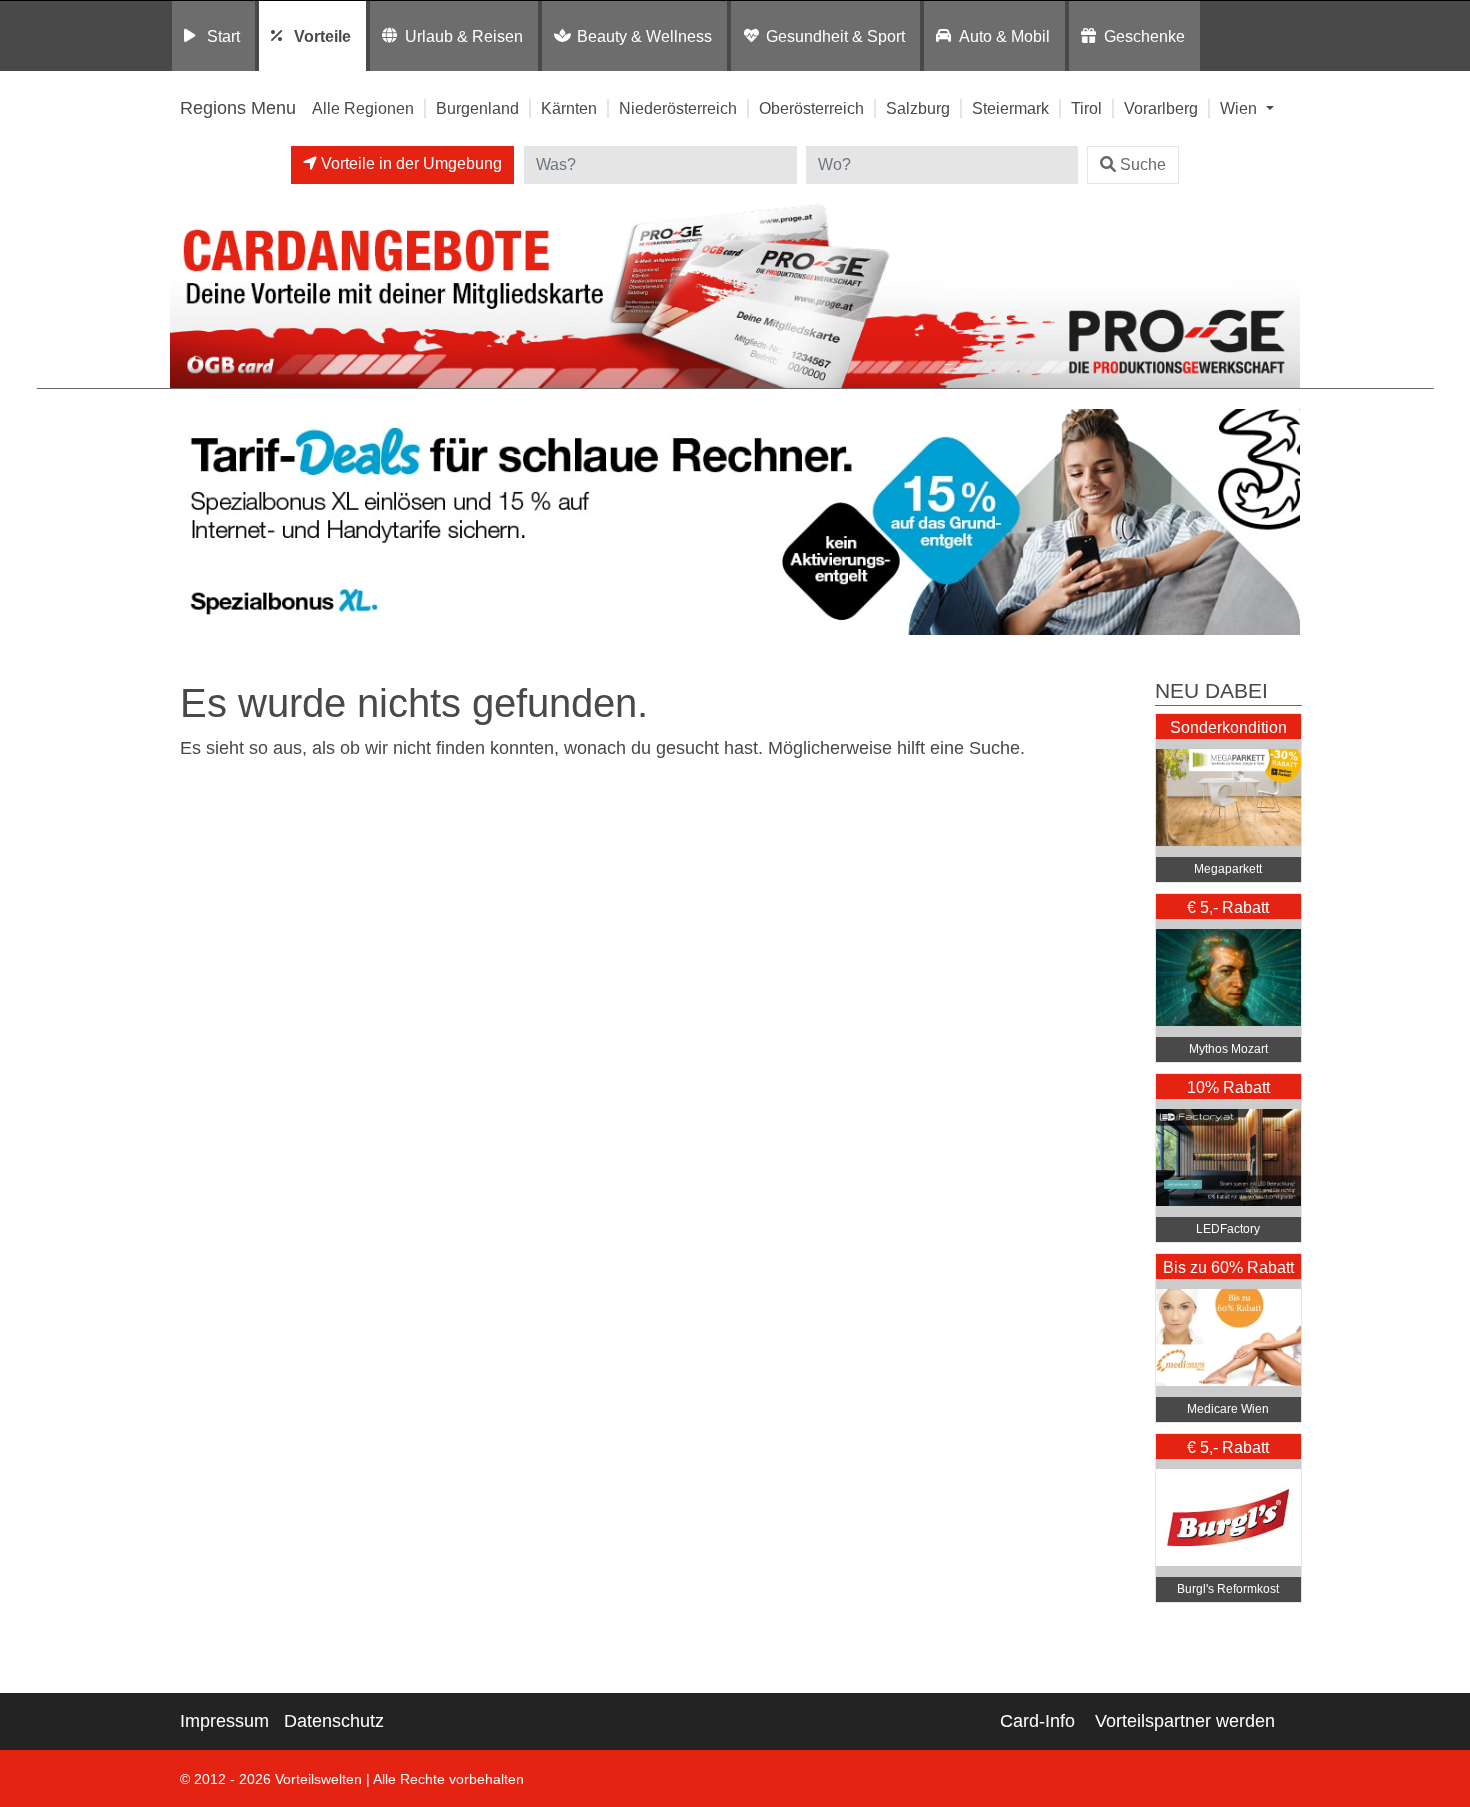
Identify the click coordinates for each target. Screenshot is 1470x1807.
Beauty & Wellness (644, 36)
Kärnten (569, 108)
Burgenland (477, 108)
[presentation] (189, 522)
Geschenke (1144, 36)
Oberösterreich (811, 108)
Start (223, 36)
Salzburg (918, 108)
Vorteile (322, 36)
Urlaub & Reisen (464, 36)
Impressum (224, 1721)
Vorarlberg (1161, 108)
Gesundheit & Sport (835, 36)
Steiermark (1010, 108)
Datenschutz (334, 1721)
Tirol (1086, 108)
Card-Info (1037, 1721)
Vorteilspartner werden (1185, 1721)
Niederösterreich (678, 108)
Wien (1240, 108)
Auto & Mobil (1004, 36)
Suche (1143, 164)
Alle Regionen (363, 108)
